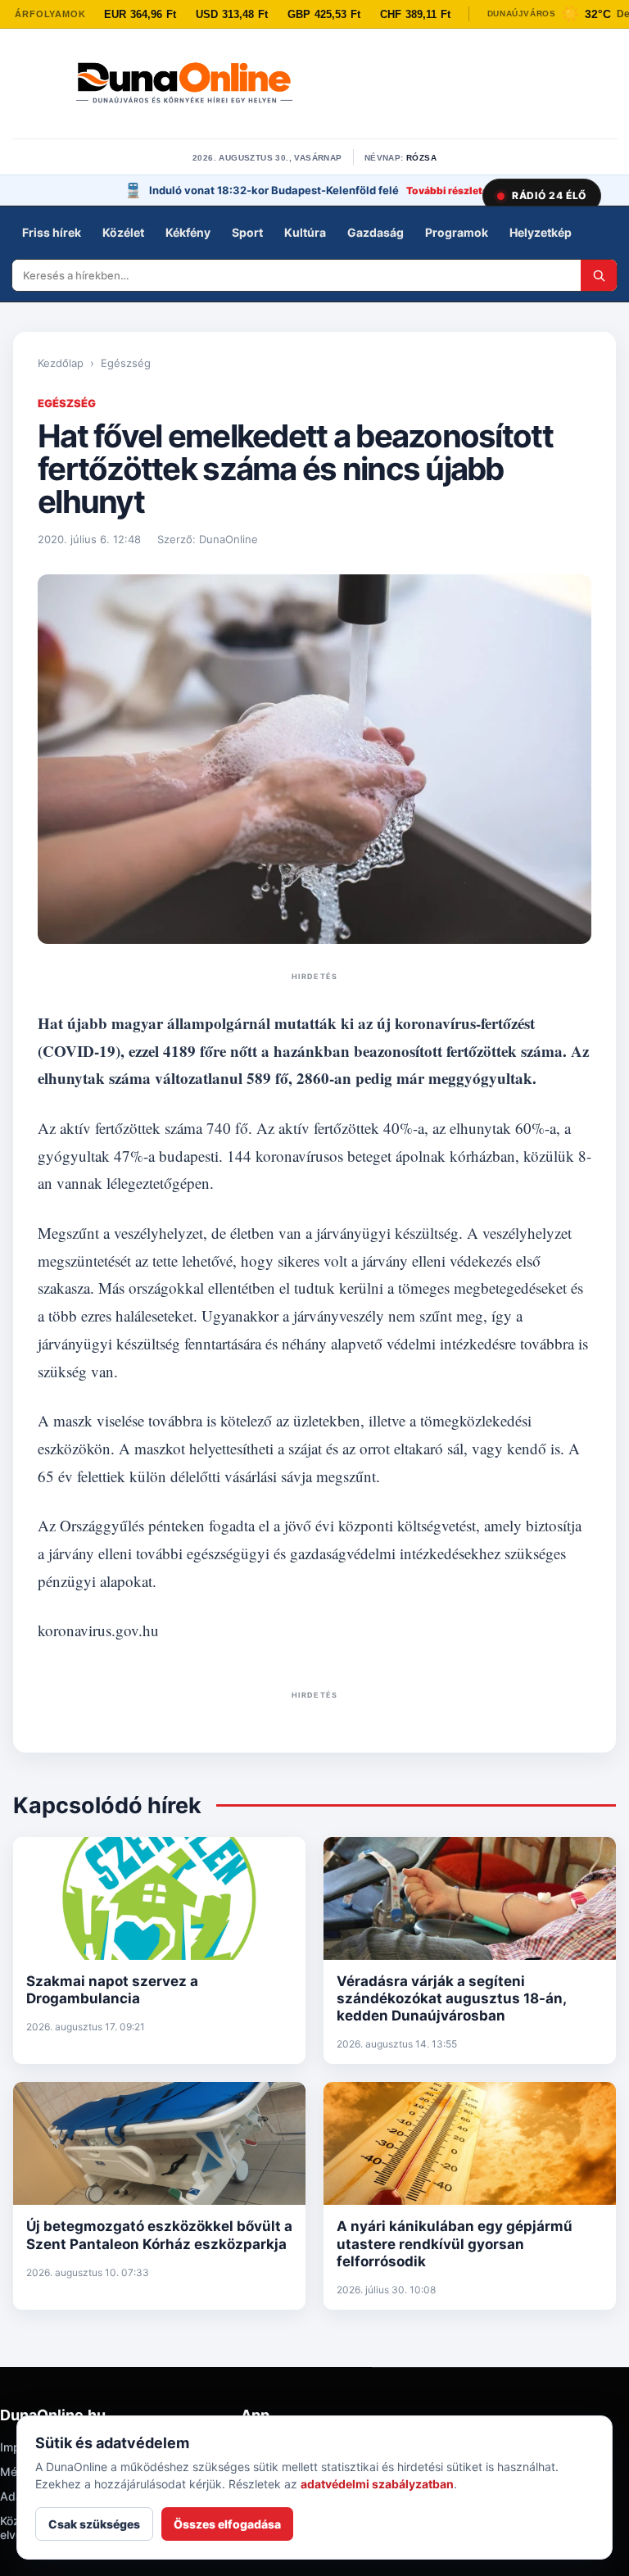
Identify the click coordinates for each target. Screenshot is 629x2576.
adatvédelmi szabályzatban (377, 2484)
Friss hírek (52, 232)
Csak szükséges (94, 2524)
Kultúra (305, 232)
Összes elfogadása (227, 2524)
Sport (247, 232)
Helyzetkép (541, 232)
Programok (457, 232)
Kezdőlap (61, 363)
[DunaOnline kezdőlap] (184, 84)
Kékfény (188, 232)
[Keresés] (599, 275)
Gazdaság (376, 232)
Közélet (123, 232)
